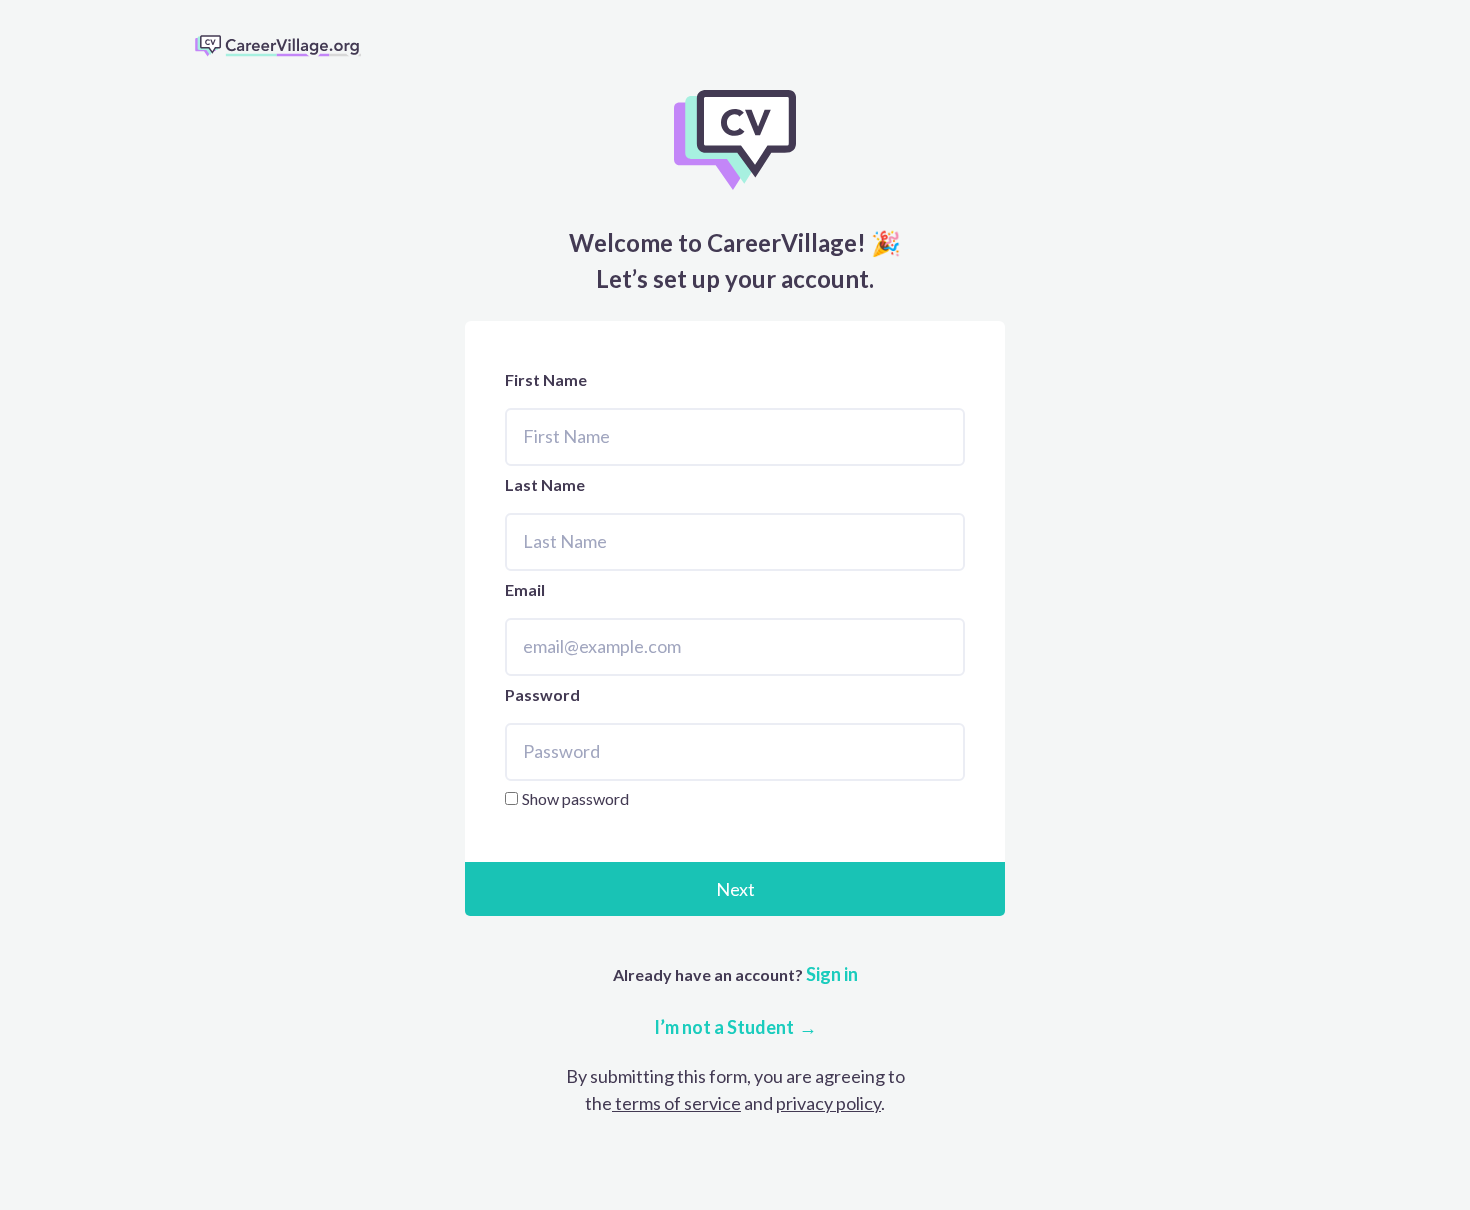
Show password (575, 798)
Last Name (545, 484)
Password (542, 694)
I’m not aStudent (724, 1027)
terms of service (676, 1103)
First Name (546, 379)
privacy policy (828, 1103)
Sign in (830, 974)
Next (735, 889)
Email (525, 589)
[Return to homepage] (286, 45)
